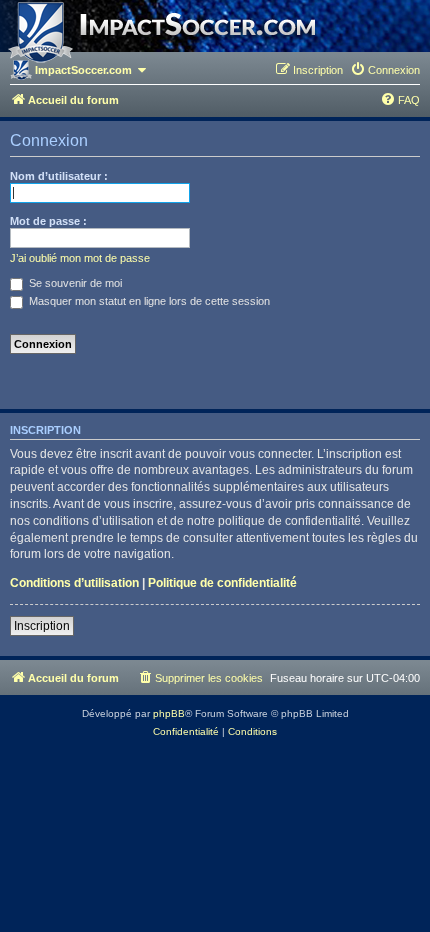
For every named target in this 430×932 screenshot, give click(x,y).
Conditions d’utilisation (74, 583)
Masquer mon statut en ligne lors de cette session (148, 301)
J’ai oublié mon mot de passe (80, 258)
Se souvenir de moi (74, 283)
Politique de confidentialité (222, 583)
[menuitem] (385, 70)
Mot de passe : (48, 221)
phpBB (169, 713)
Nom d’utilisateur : (59, 176)
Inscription (42, 626)
